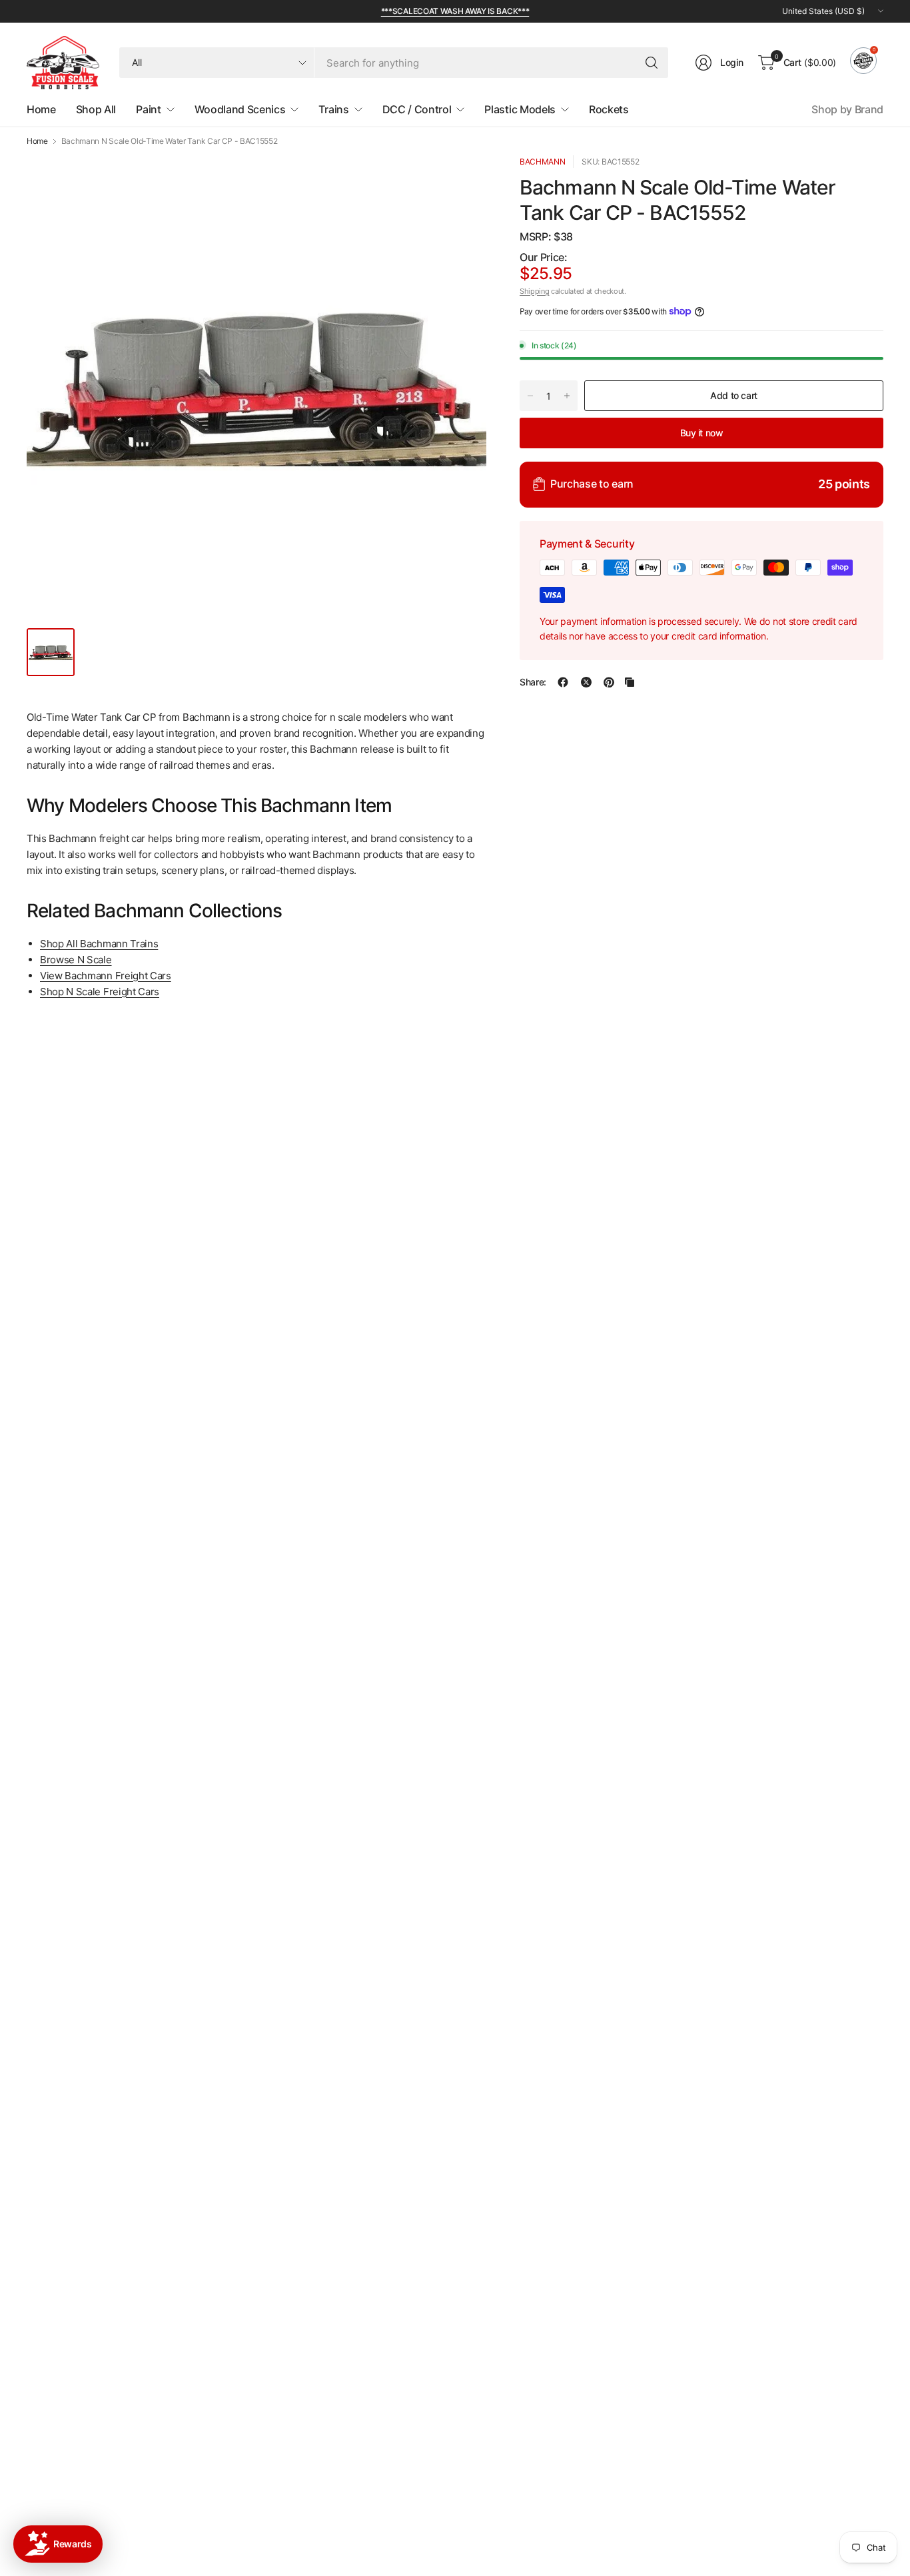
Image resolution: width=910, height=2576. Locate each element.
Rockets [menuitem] (609, 109)
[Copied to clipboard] (630, 682)
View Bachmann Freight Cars (106, 976)
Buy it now (702, 432)
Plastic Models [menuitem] (520, 109)
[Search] (652, 63)
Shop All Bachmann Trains (99, 944)
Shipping (534, 290)
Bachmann (542, 162)
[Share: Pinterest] (609, 682)
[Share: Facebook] (563, 682)
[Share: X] (586, 682)
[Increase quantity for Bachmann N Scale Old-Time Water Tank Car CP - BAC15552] (567, 396)
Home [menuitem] (41, 109)
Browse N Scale (76, 960)
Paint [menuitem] (148, 109)
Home (37, 141)
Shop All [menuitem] (96, 109)
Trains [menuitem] (333, 109)
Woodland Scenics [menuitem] (240, 109)
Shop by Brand (847, 109)
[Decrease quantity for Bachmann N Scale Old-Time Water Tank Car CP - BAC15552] (530, 396)
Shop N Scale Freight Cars (100, 992)
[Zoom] (461, 181)
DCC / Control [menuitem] (417, 109)
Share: (533, 682)
